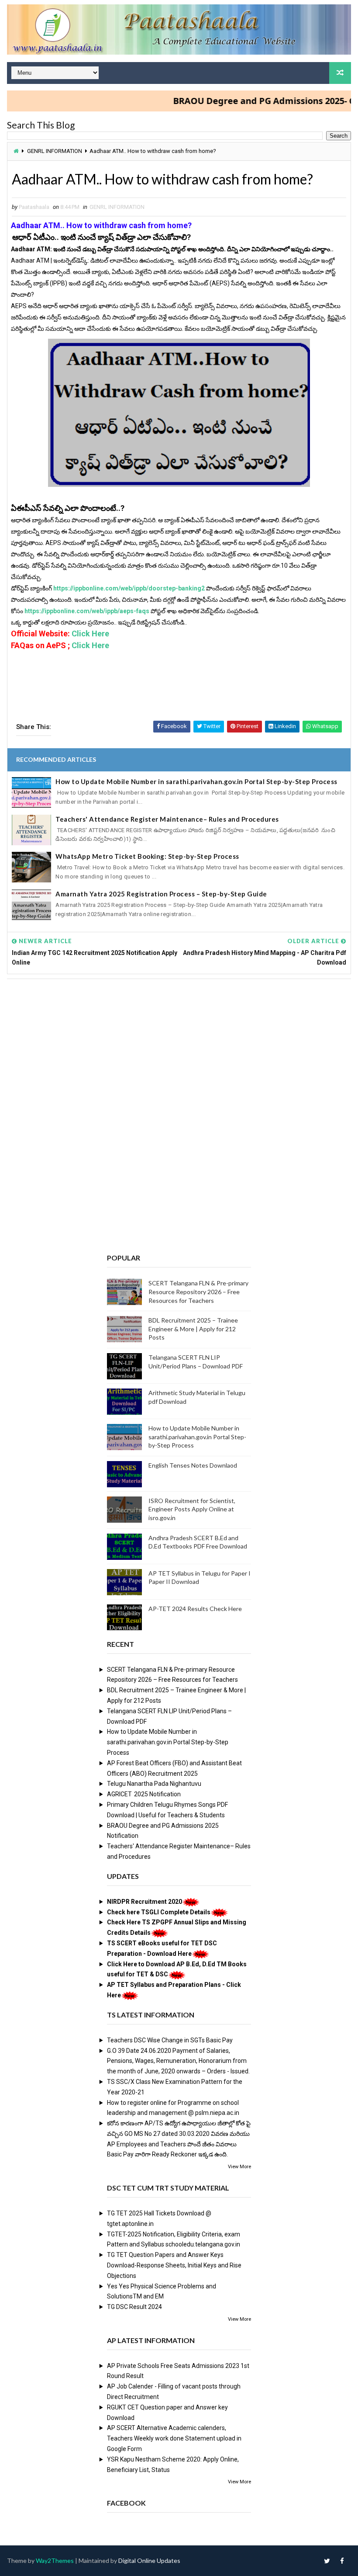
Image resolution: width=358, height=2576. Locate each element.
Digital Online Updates (149, 2560)
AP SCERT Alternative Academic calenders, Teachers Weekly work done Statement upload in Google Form (174, 2438)
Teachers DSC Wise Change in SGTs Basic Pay (170, 2040)
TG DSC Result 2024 (134, 2307)
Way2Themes (55, 2560)
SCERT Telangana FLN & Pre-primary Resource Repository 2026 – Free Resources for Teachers (198, 1291)
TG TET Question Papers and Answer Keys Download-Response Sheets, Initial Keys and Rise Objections (174, 2265)
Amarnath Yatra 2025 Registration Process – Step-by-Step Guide (161, 894)
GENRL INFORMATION (55, 151)
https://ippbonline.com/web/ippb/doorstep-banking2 (128, 588)
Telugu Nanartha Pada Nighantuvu (154, 1784)
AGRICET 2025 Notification (144, 1794)
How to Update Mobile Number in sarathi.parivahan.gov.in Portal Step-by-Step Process (196, 781)
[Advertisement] (179, 1052)
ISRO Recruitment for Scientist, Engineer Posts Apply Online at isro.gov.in (192, 1509)
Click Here (89, 634)
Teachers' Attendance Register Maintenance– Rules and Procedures (167, 819)
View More (239, 2167)
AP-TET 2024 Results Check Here (195, 1609)
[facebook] (342, 2561)
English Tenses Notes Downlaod (193, 1465)
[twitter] (327, 2561)
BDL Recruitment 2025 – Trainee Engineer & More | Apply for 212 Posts (193, 1329)
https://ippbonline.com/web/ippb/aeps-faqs (86, 611)
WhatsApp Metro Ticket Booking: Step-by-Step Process (147, 856)
